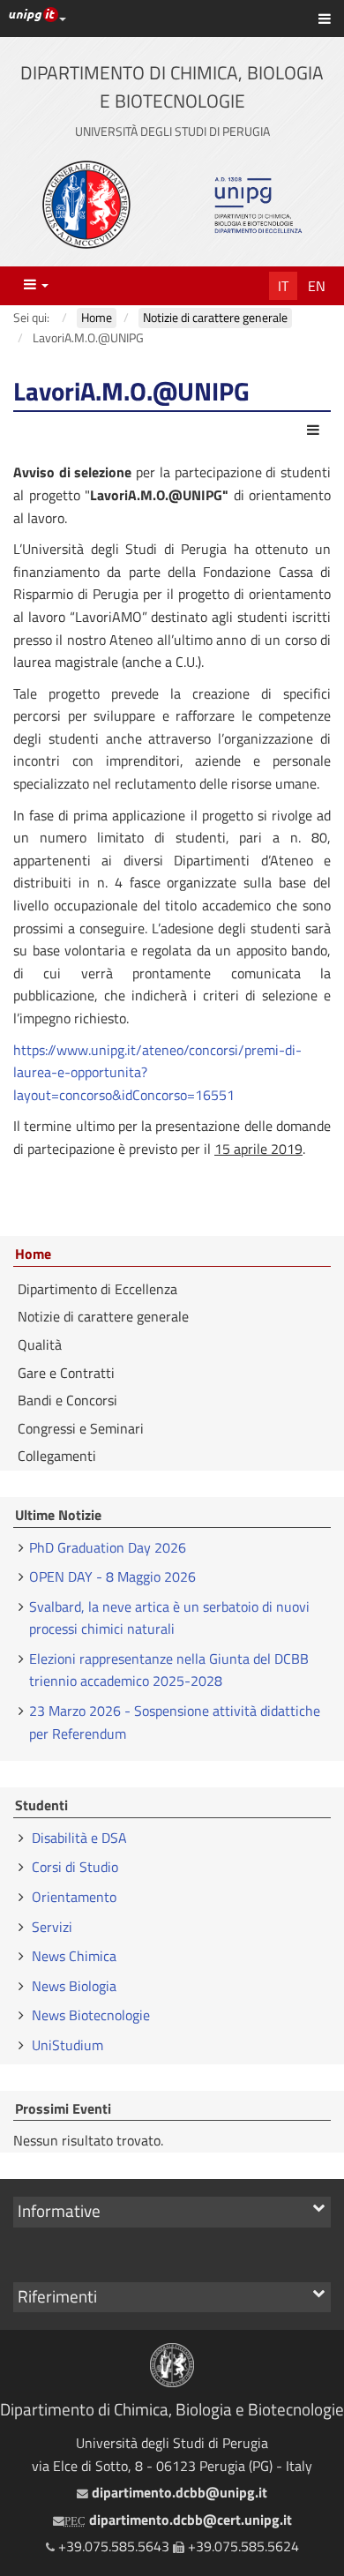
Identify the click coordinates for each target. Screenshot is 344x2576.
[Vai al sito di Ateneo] (86, 205)
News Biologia (74, 1986)
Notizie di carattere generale (103, 1316)
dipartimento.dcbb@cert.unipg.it (178, 2520)
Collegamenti (57, 1456)
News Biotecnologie (91, 2015)
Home (33, 1254)
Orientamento (74, 1897)
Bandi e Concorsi (67, 1400)
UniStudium (67, 2045)
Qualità (40, 1344)
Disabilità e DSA (79, 1838)
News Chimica (74, 1956)
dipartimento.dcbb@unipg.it (177, 2492)
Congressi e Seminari (81, 1428)
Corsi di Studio (75, 1867)
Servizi (52, 1927)
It (283, 286)
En (317, 286)
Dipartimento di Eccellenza (97, 1289)
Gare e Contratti (66, 1373)
